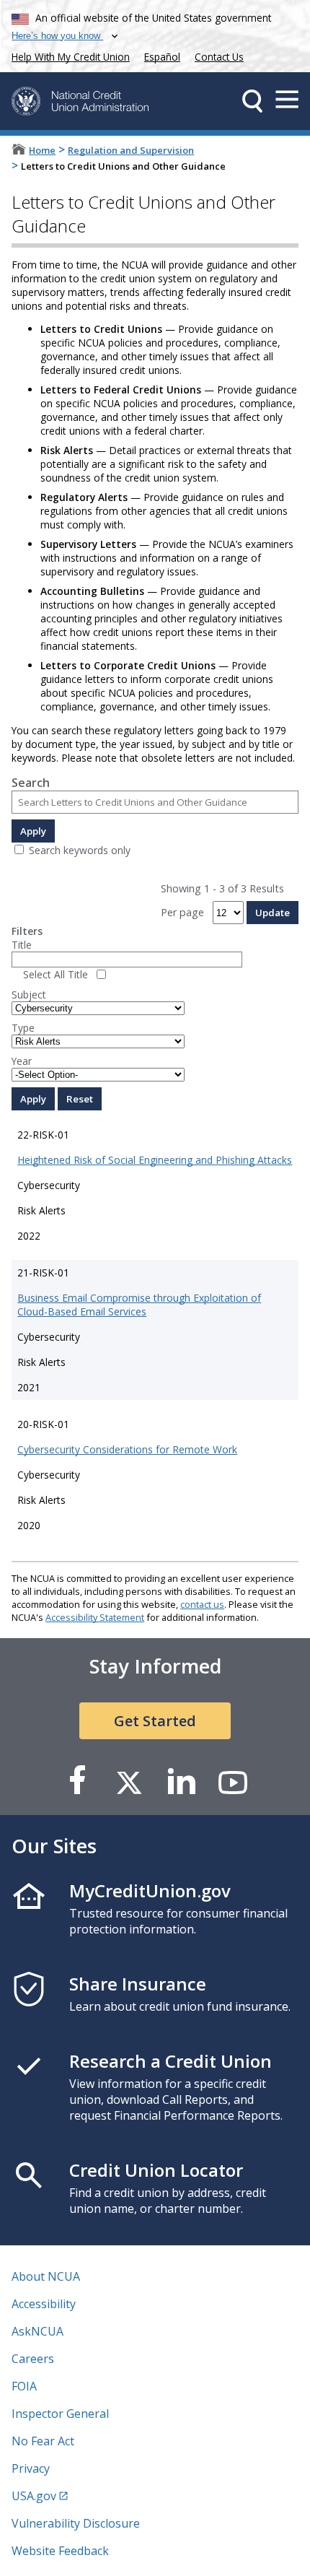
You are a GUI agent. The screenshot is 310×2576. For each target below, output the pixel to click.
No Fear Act (43, 2441)
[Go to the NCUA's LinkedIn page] (181, 1781)
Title (22, 945)
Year (22, 1061)
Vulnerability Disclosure (76, 2523)
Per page (182, 912)
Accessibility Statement (95, 1617)
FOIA (24, 2386)
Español (162, 57)
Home (42, 150)
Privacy (31, 2468)
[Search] (252, 101)
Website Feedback (60, 2551)
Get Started (155, 1721)
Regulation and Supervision (131, 150)
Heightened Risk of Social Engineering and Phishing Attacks (155, 1160)
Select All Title (56, 974)
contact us (202, 1604)
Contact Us (219, 57)
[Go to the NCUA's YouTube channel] (233, 1781)
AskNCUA (37, 2331)
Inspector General (60, 2414)
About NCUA (46, 2276)
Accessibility (44, 2304)
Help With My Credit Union (68, 55)
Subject (29, 995)
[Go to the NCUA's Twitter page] (129, 1781)
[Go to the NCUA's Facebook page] (77, 1781)
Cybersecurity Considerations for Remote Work (127, 1449)
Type (23, 1028)
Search (31, 783)
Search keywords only (80, 850)
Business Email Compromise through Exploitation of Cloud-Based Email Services (139, 1305)
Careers (33, 2359)
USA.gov (34, 2496)
